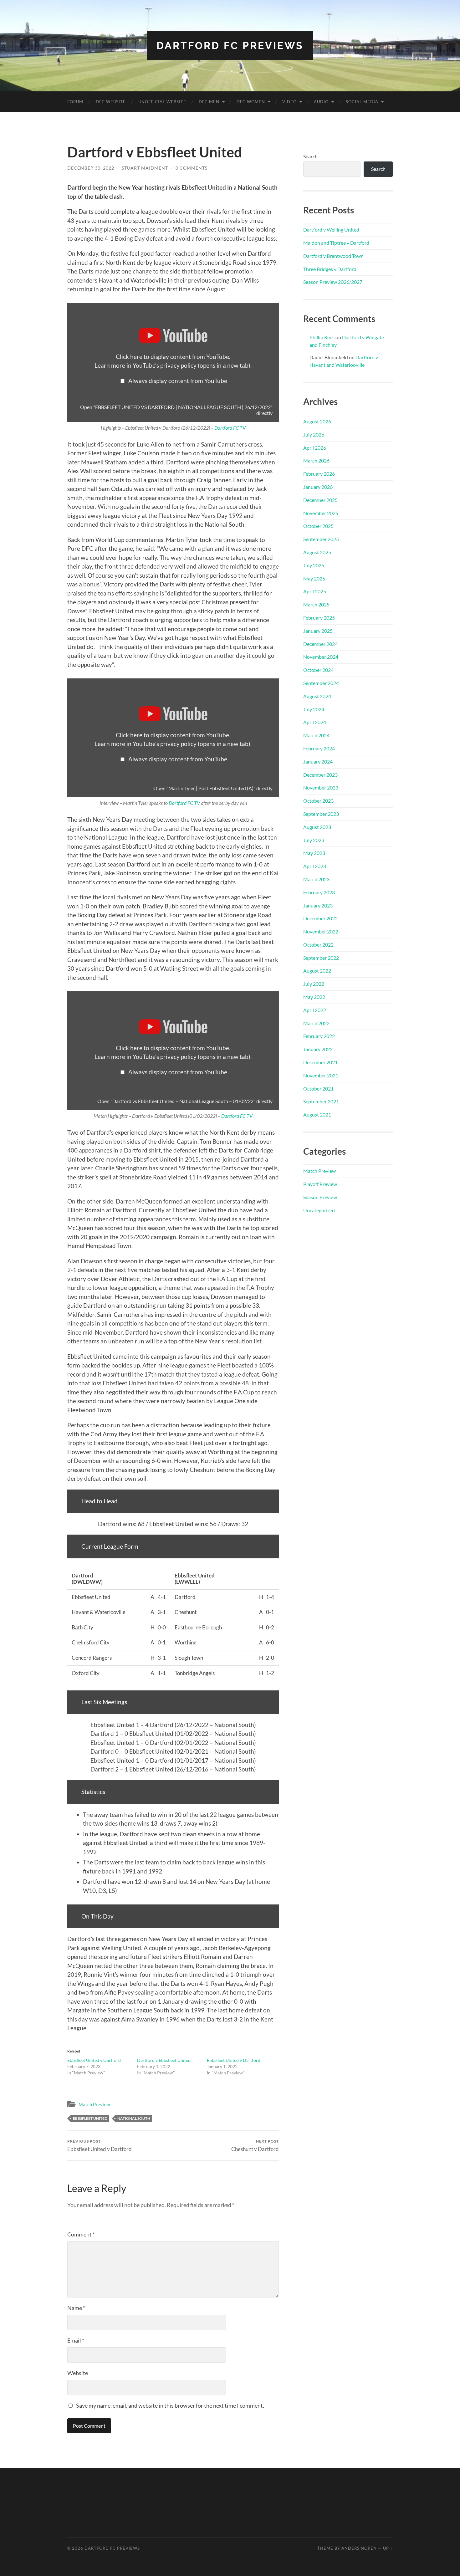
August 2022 (317, 971)
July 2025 (314, 565)
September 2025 (321, 539)
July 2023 (314, 840)
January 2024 (318, 762)
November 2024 (321, 657)
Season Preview (320, 1197)
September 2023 (321, 814)
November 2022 (321, 931)
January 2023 (318, 905)
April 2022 (315, 1010)
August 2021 (317, 1114)
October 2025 (318, 526)
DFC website (111, 102)
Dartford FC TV (230, 428)
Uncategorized (319, 1210)
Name (76, 2308)
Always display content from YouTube (178, 381)
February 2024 (319, 748)
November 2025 (321, 513)
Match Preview (94, 2104)
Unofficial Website (162, 102)
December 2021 (320, 1062)
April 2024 (315, 722)
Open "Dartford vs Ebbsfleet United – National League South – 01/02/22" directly (185, 1101)
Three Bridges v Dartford (330, 269)
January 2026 (318, 487)
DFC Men (209, 102)
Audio (321, 102)
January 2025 (318, 631)
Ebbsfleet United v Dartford (94, 2060)
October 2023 (318, 801)
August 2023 (317, 827)
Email (76, 2340)
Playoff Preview (320, 1184)
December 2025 (320, 500)
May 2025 (314, 578)
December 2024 (320, 644)
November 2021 (321, 1075)
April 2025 (315, 591)
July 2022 (314, 984)
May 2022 (314, 997)
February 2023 (319, 892)
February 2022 (319, 1036)
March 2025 (316, 604)
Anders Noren (359, 2548)
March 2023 (316, 879)
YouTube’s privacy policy (192, 365)
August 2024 (317, 696)
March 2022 (316, 1023)
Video (289, 102)
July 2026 (314, 434)
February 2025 (319, 618)
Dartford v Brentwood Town (333, 256)
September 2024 (321, 683)
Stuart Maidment (145, 168)
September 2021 (321, 1101)
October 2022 (318, 945)
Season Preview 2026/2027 (333, 282)
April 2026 (315, 448)
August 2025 (317, 552)
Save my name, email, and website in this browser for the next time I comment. (170, 2405)
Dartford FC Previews (230, 46)
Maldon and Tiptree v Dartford (336, 243)
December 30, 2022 (91, 168)
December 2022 (320, 918)
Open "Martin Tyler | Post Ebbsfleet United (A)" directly (213, 788)
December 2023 (320, 775)
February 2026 (319, 474)
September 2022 (321, 958)
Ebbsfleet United (90, 2118)
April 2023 (315, 866)
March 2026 (316, 460)
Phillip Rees (322, 337)
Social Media (362, 102)
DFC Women (251, 102)
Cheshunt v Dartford (255, 2146)
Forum (75, 102)
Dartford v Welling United (331, 230)
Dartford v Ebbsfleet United (164, 2060)
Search (310, 156)
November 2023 (321, 787)
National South (134, 2118)
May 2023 (314, 853)
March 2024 (316, 735)
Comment (81, 2234)
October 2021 (318, 1089)
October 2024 (318, 670)
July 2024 (314, 709)
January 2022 (318, 1049)
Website (78, 2373)
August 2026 (317, 421)
